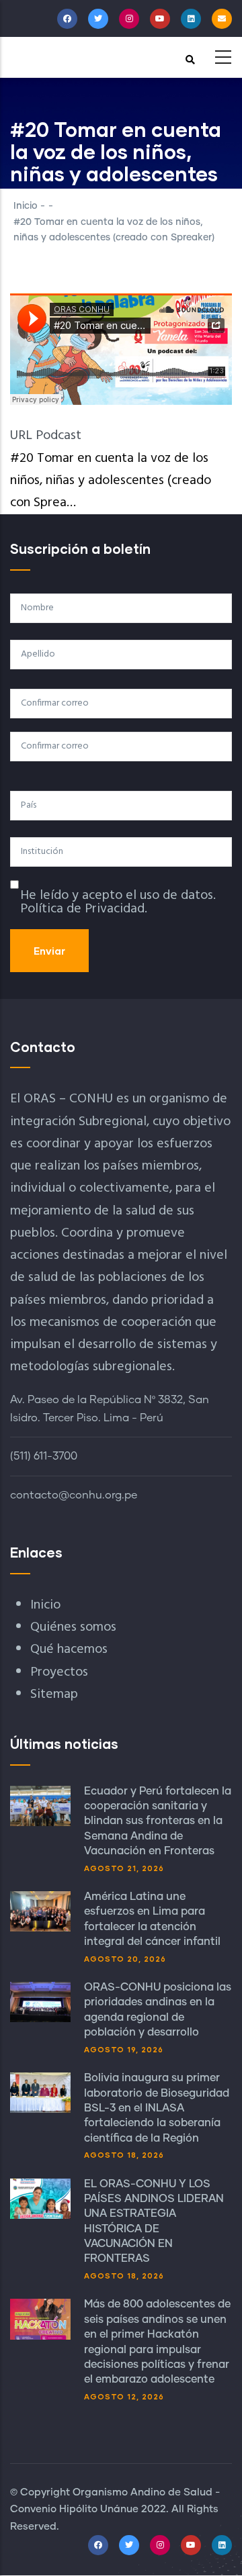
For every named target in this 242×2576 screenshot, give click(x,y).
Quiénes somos (73, 1627)
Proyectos (59, 1672)
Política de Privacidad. (84, 909)
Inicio (26, 206)
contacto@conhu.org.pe (74, 1495)
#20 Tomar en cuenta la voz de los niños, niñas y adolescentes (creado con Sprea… (111, 481)
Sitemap (54, 1695)
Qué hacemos (69, 1650)
